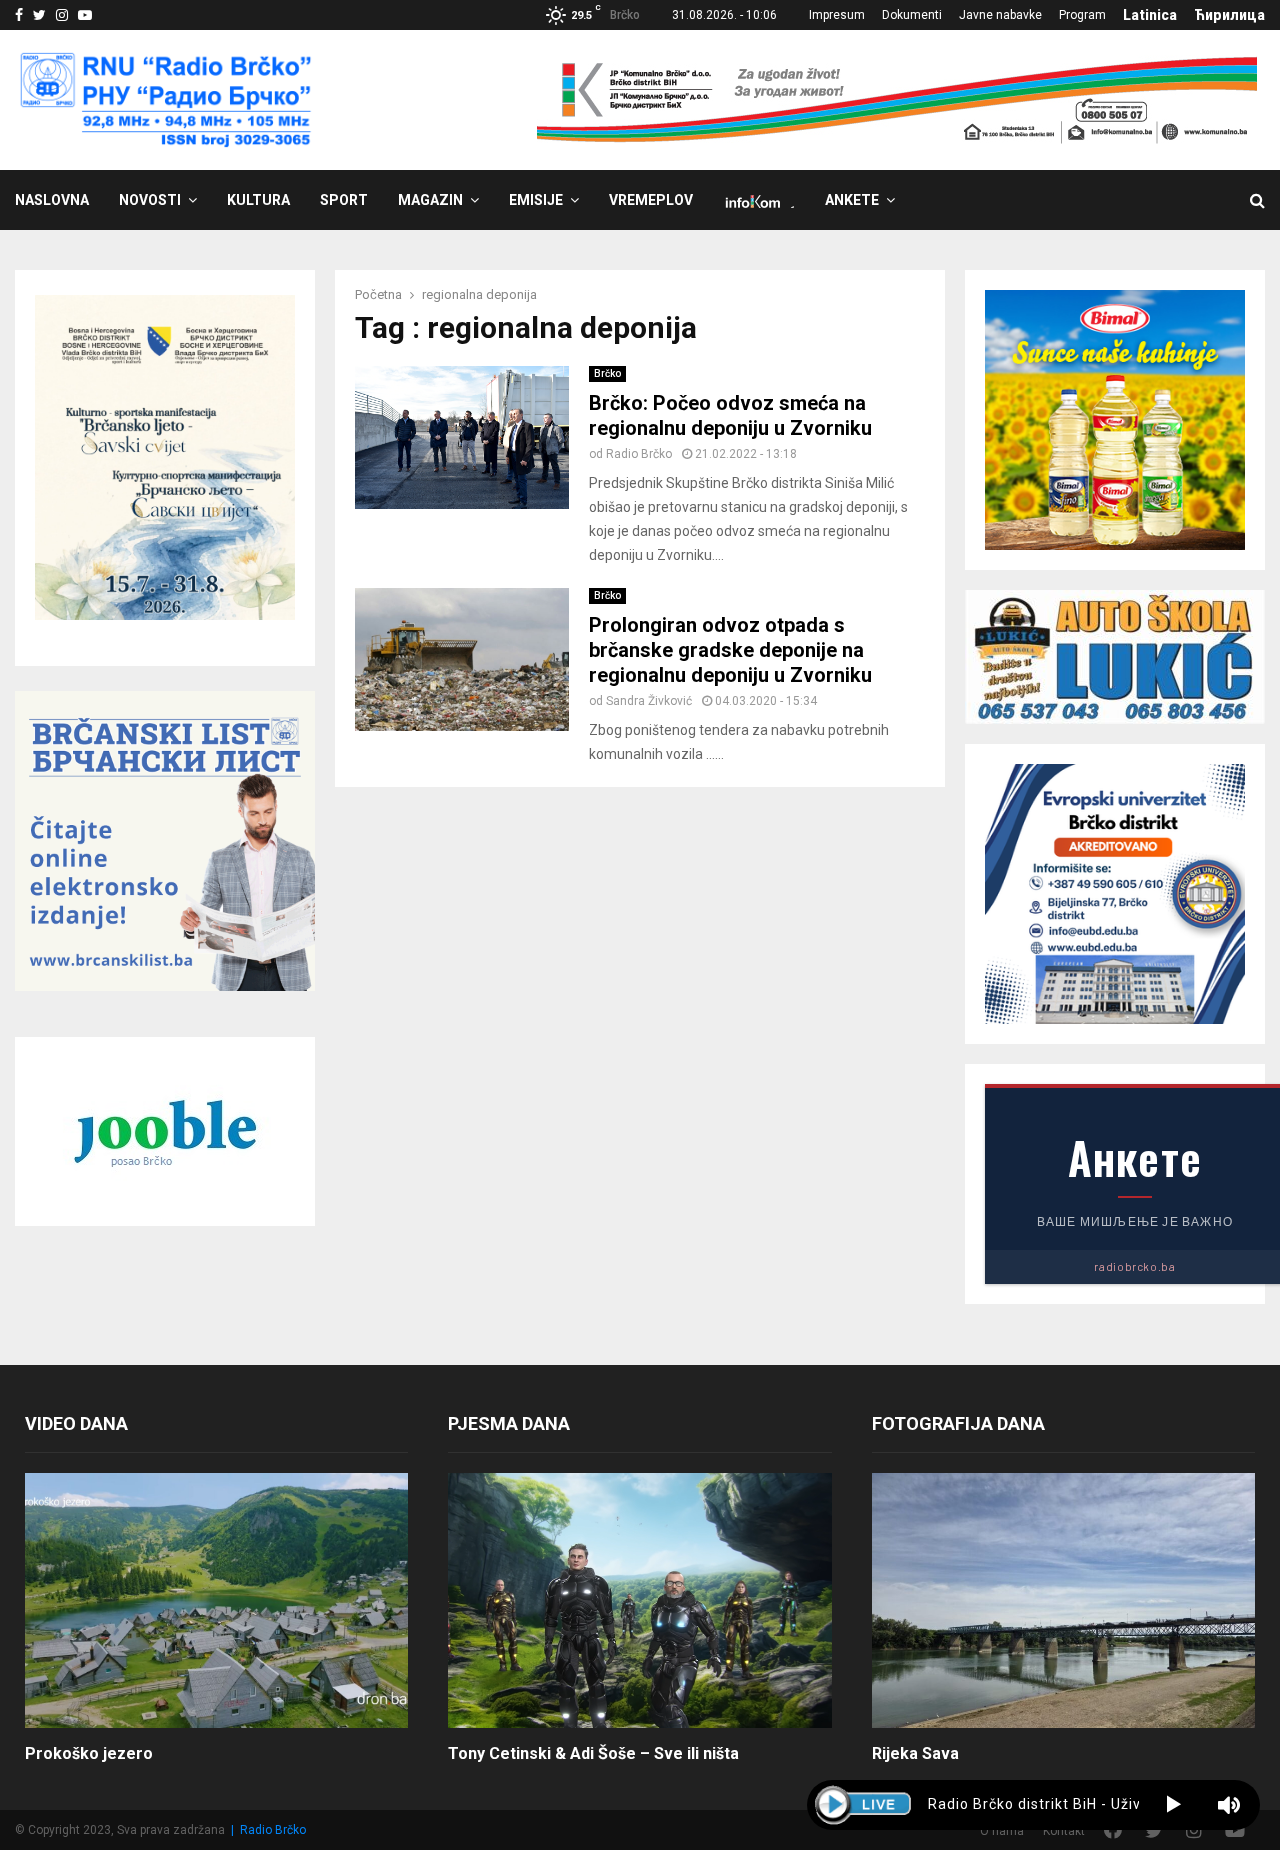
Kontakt (1064, 1831)
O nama (1002, 1831)
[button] (1173, 1805)
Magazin (430, 200)
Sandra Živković (649, 701)
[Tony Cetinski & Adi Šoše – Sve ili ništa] (639, 1601)
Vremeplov (651, 200)
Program (1082, 15)
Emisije (536, 200)
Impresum (837, 15)
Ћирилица (1229, 15)
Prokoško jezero (89, 1753)
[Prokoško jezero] (216, 1601)
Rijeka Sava (915, 1753)
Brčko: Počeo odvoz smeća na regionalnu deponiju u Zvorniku (730, 415)
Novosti (150, 200)
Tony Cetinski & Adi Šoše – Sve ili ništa (593, 1753)
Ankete (852, 200)
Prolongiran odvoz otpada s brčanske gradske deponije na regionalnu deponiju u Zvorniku (730, 650)
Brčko (607, 373)
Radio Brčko (639, 454)
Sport (344, 200)
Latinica (1150, 15)
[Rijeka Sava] (1063, 1601)
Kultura (258, 200)
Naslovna (52, 200)
